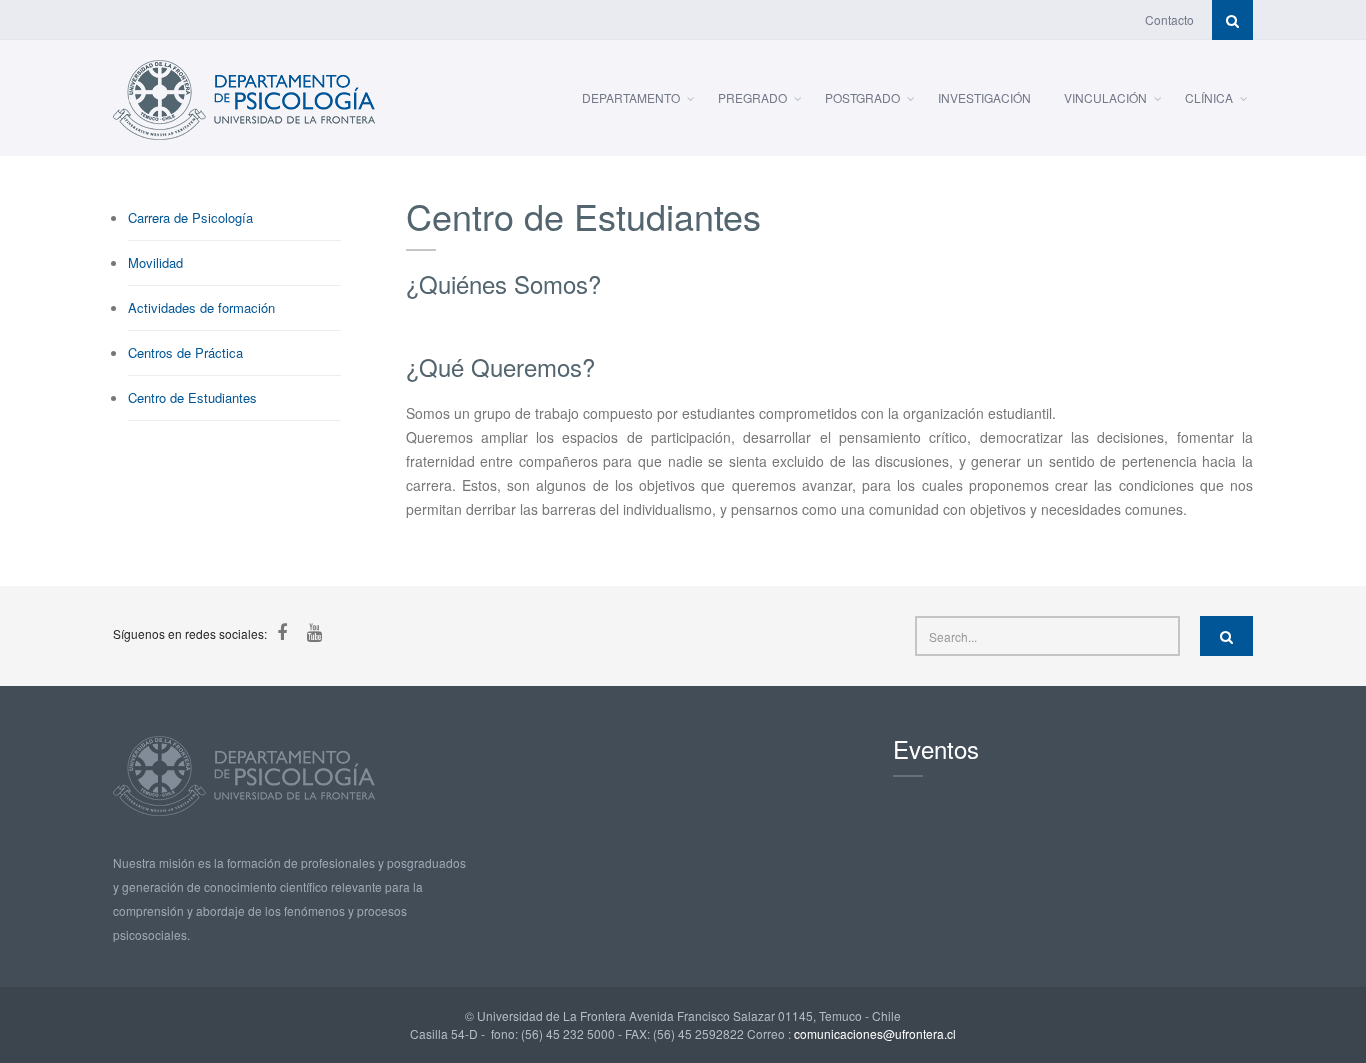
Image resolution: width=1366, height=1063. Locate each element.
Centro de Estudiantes (192, 397)
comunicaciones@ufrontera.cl (875, 1033)
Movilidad (155, 262)
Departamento (631, 97)
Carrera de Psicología (190, 217)
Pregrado (752, 97)
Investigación (984, 97)
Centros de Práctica (185, 352)
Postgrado (862, 97)
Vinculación (1105, 97)
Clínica (1209, 97)
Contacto (1169, 19)
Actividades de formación (201, 307)
